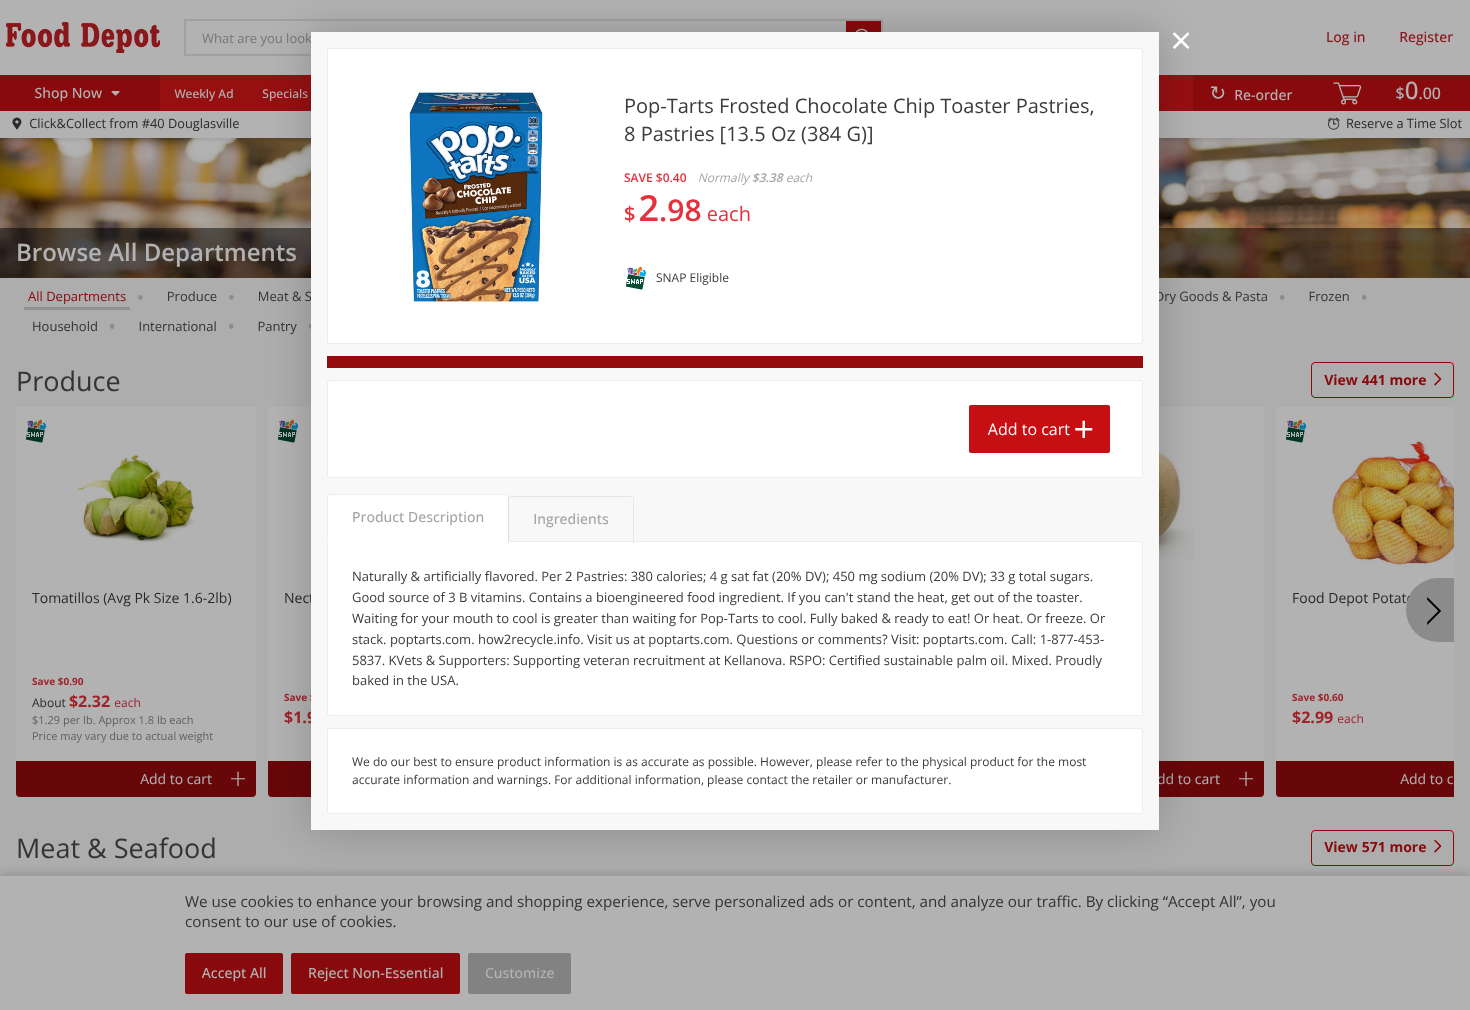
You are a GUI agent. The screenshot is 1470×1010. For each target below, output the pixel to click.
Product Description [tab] (418, 517)
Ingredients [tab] (570, 519)
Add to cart (1029, 429)
